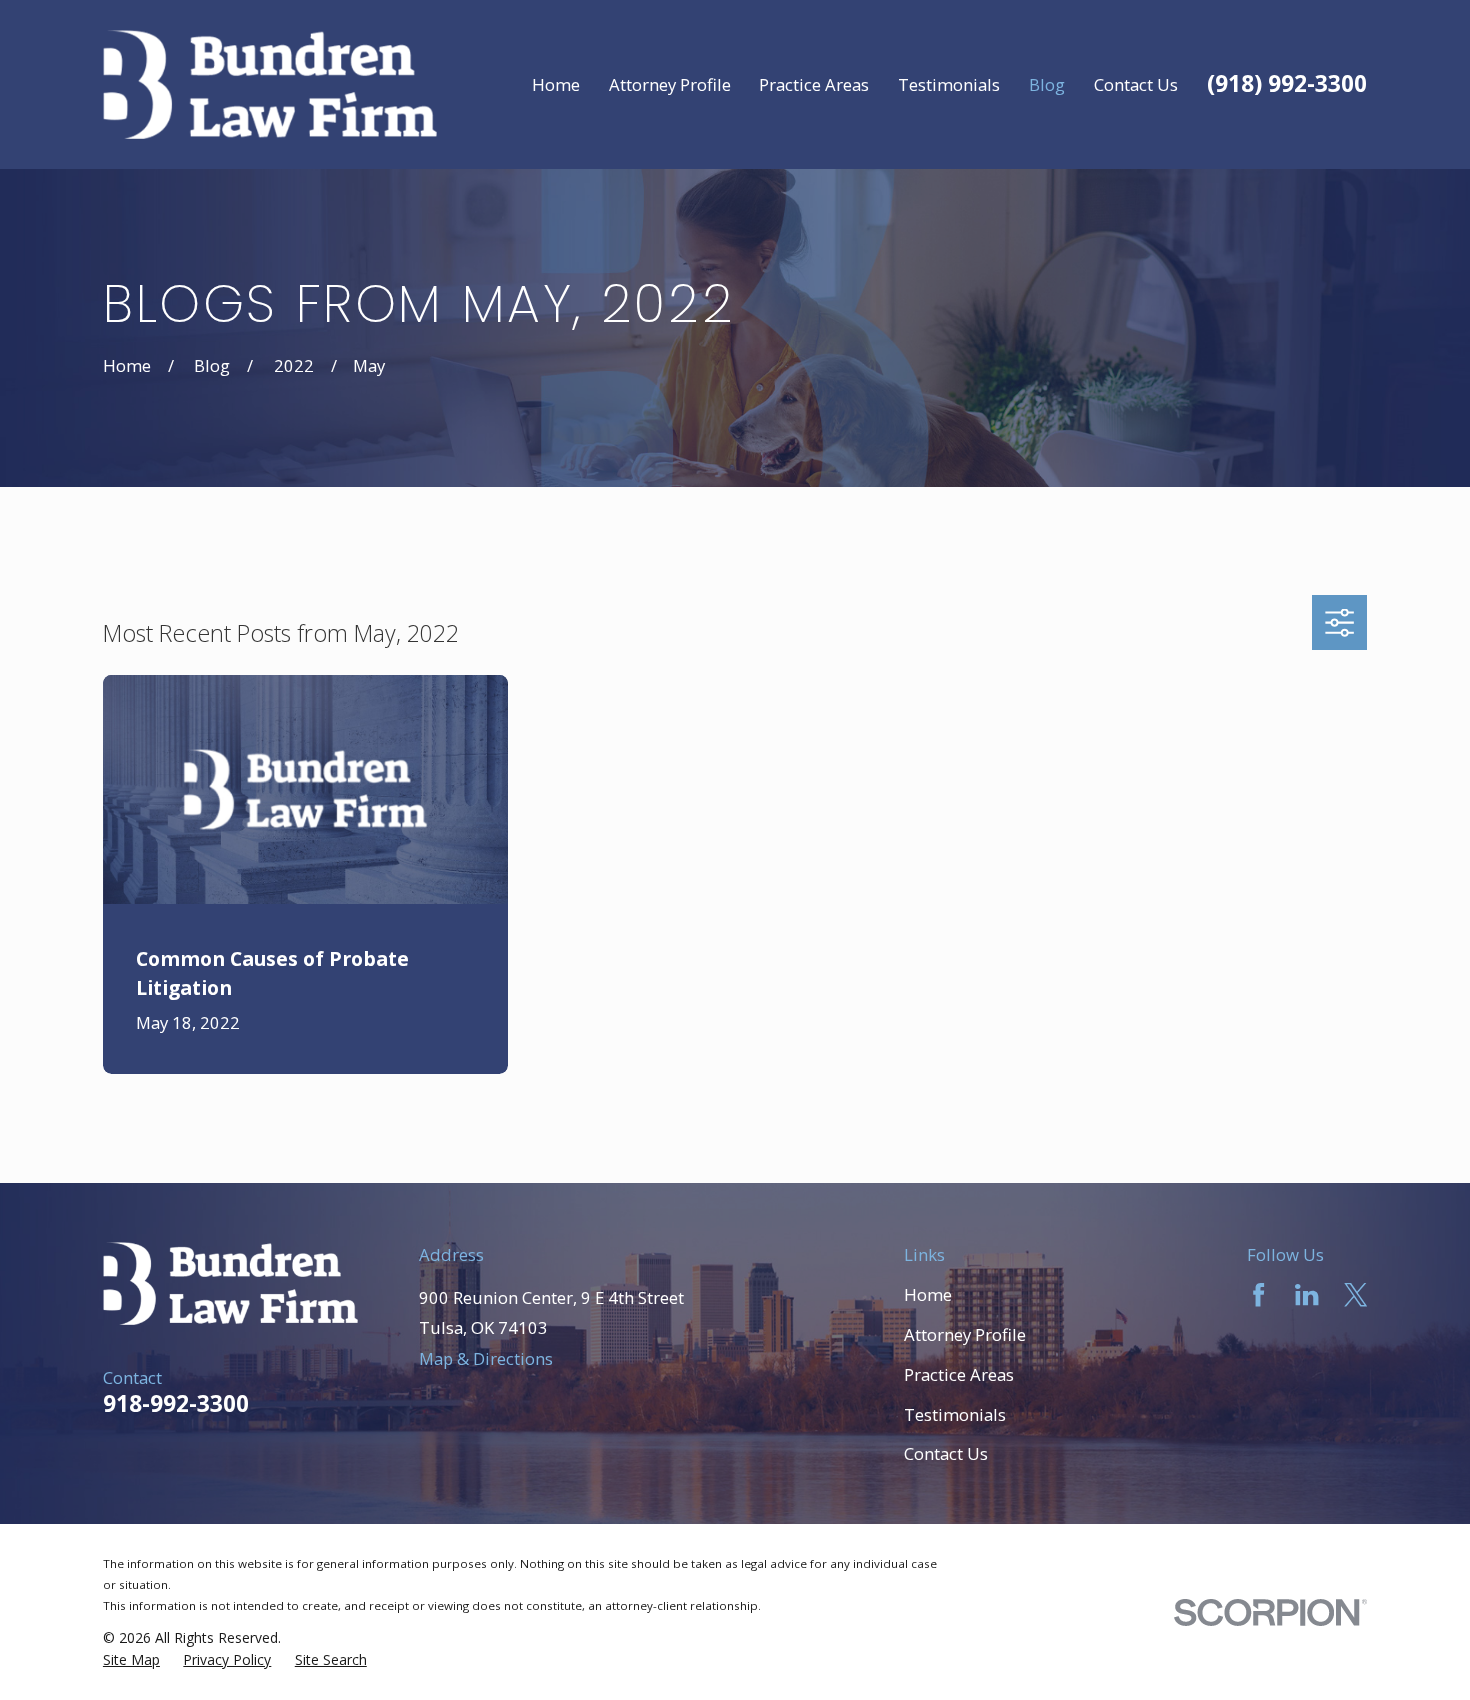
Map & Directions (486, 1358)
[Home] (270, 84)
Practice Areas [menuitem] (814, 84)
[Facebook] (1258, 1294)
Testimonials (955, 1414)
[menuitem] (131, 1660)
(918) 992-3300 (1287, 84)
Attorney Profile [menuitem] (670, 84)
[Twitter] (1355, 1294)
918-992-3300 (176, 1403)
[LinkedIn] (1306, 1294)
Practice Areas (959, 1374)
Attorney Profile (965, 1334)
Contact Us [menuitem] (1136, 84)
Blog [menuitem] (1047, 84)
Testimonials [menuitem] (949, 84)
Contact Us (946, 1453)
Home (928, 1294)
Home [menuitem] (556, 84)
